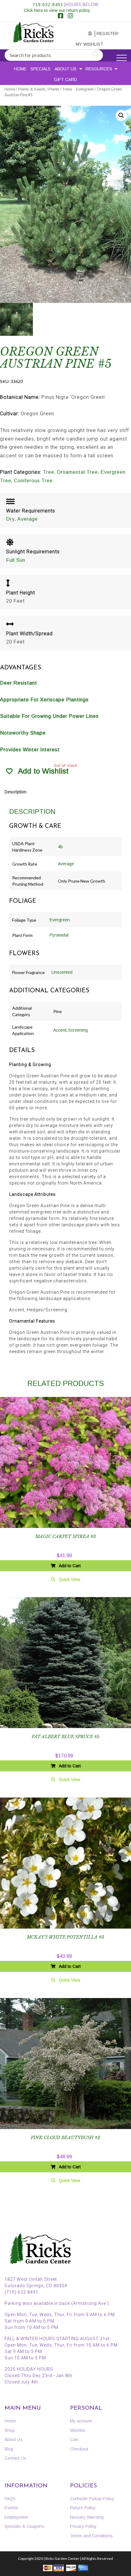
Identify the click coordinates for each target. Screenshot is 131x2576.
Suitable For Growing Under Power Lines (49, 716)
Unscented (62, 972)
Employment (16, 2517)
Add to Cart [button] (70, 1566)
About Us (65, 69)
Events (11, 2508)
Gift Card (65, 80)
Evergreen (60, 920)
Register (106, 34)
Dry (10, 519)
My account (84, 34)
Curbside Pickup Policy (92, 2499)
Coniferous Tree (33, 481)
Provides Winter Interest (30, 750)
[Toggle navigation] (122, 58)
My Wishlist (85, 44)
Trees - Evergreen (78, 89)
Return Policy (83, 2508)
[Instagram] (70, 16)
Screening (78, 1030)
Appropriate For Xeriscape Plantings (44, 700)
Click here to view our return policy (57, 10)
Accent (60, 1030)
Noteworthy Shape (23, 733)
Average (28, 519)
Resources (99, 69)
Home (20, 69)
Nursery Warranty (87, 2517)
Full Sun (16, 560)
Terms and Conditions (91, 2536)
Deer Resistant (19, 683)
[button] (121, 115)
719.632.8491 (48, 5)
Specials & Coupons (24, 2526)
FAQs (10, 2499)
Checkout (79, 2449)
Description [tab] (16, 792)
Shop (10, 2430)
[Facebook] (61, 16)
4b (60, 847)
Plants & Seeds (32, 89)
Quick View (69, 1579)
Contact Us (15, 2458)
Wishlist (78, 2430)
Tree (49, 472)
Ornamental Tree (77, 472)
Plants (54, 89)
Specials (41, 69)
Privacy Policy (83, 2526)
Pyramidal (59, 935)
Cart (74, 2440)
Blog (9, 2449)
